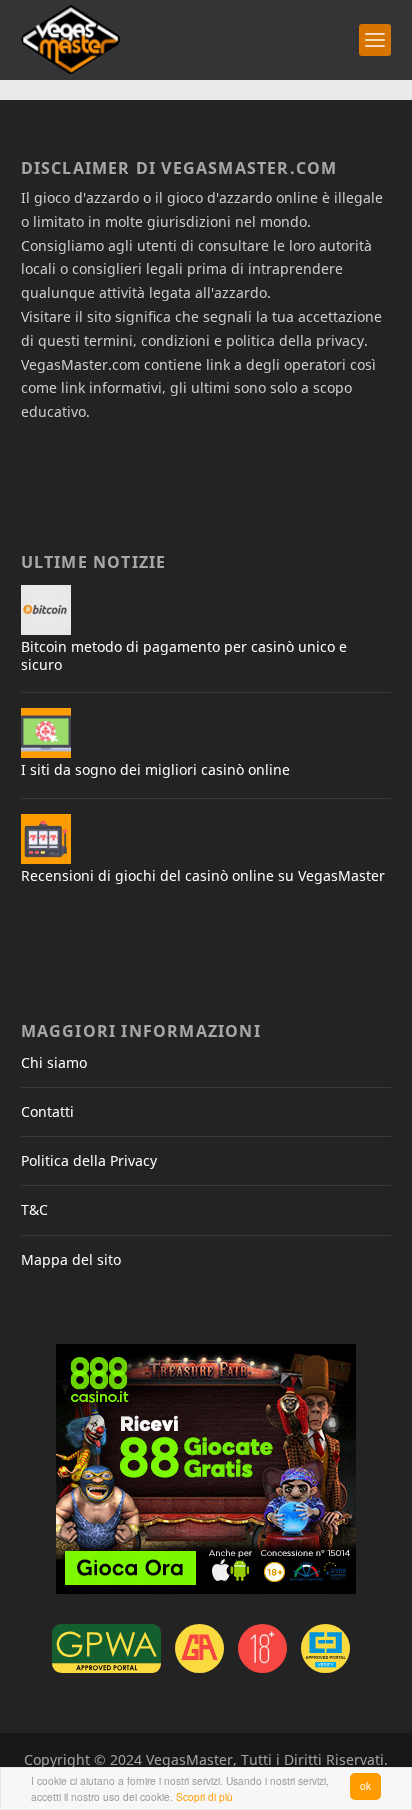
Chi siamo (54, 1062)
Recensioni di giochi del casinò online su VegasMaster (203, 875)
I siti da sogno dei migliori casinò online (155, 769)
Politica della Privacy (89, 1160)
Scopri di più (204, 1796)
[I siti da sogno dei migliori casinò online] (46, 733)
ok (365, 1785)
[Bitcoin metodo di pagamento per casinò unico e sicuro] (46, 610)
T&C (34, 1209)
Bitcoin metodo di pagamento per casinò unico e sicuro (184, 655)
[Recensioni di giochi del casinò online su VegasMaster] (46, 839)
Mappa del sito (71, 1259)
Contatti (47, 1111)
